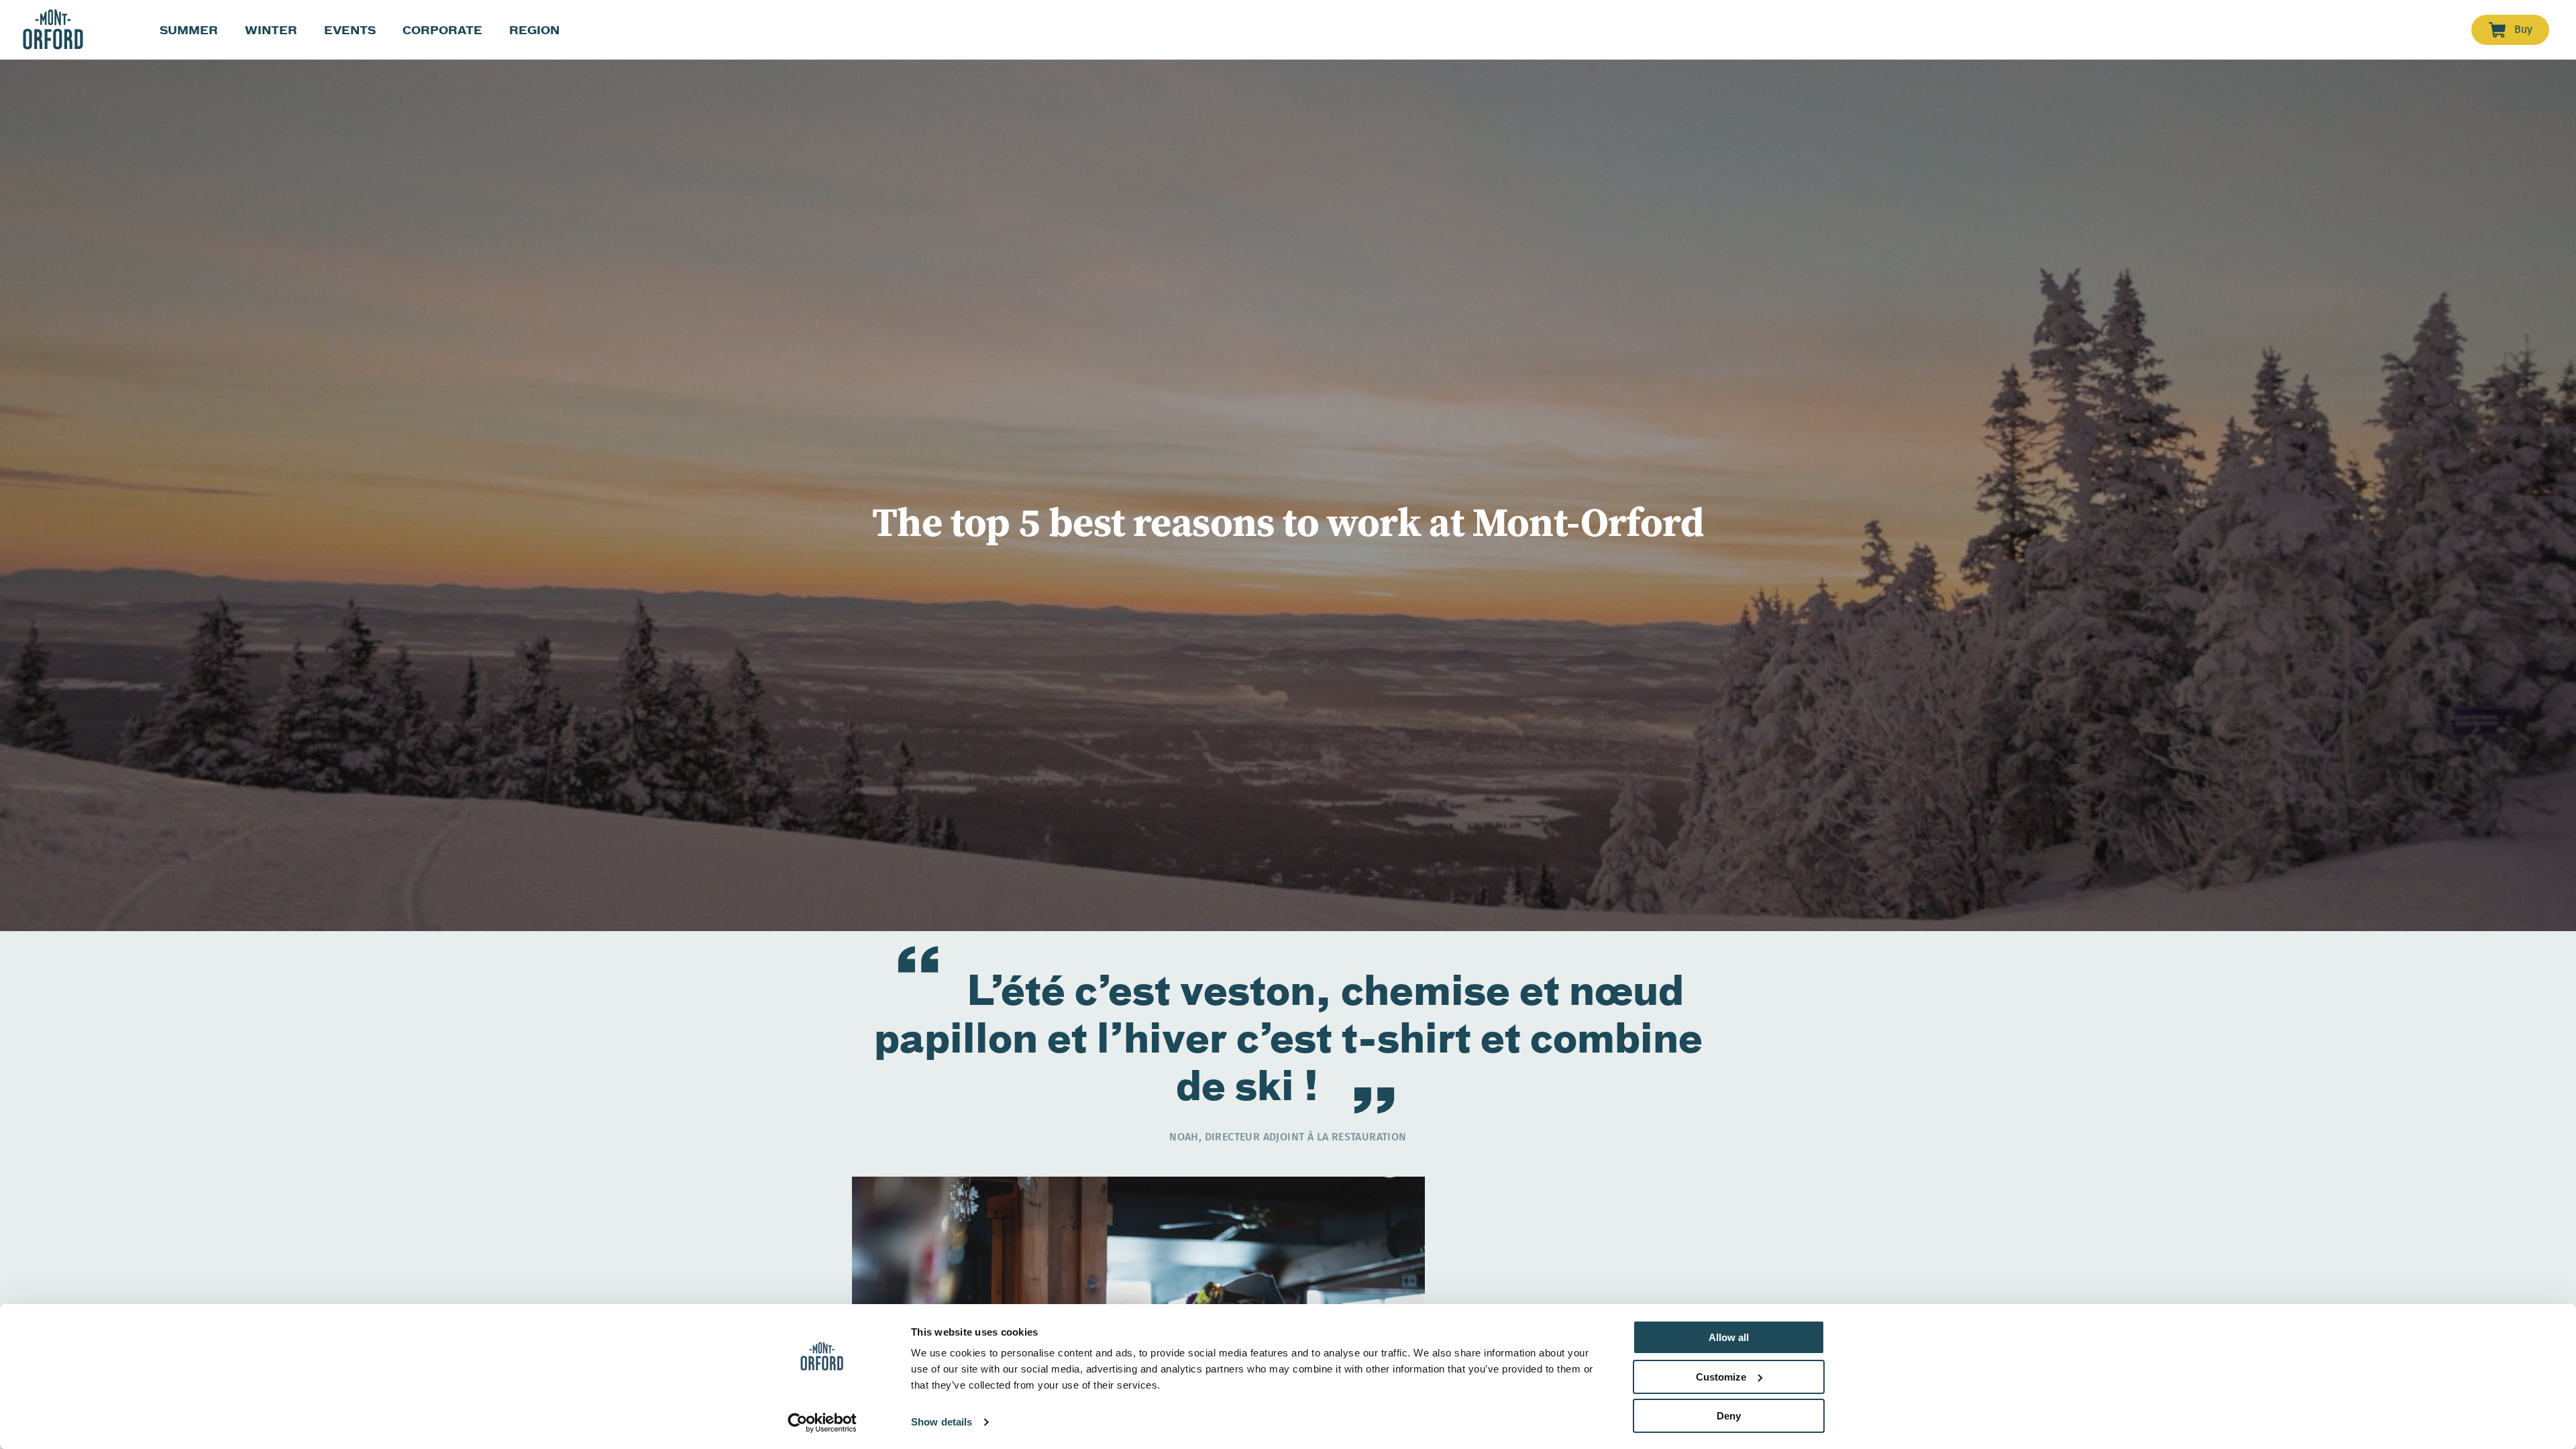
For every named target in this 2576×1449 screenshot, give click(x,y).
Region (534, 30)
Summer (189, 30)
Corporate (442, 30)
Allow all (1729, 1337)
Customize (1721, 1377)
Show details (942, 1422)
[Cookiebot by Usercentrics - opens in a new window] (822, 1423)
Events (350, 30)
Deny (1729, 1416)
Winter (271, 30)
